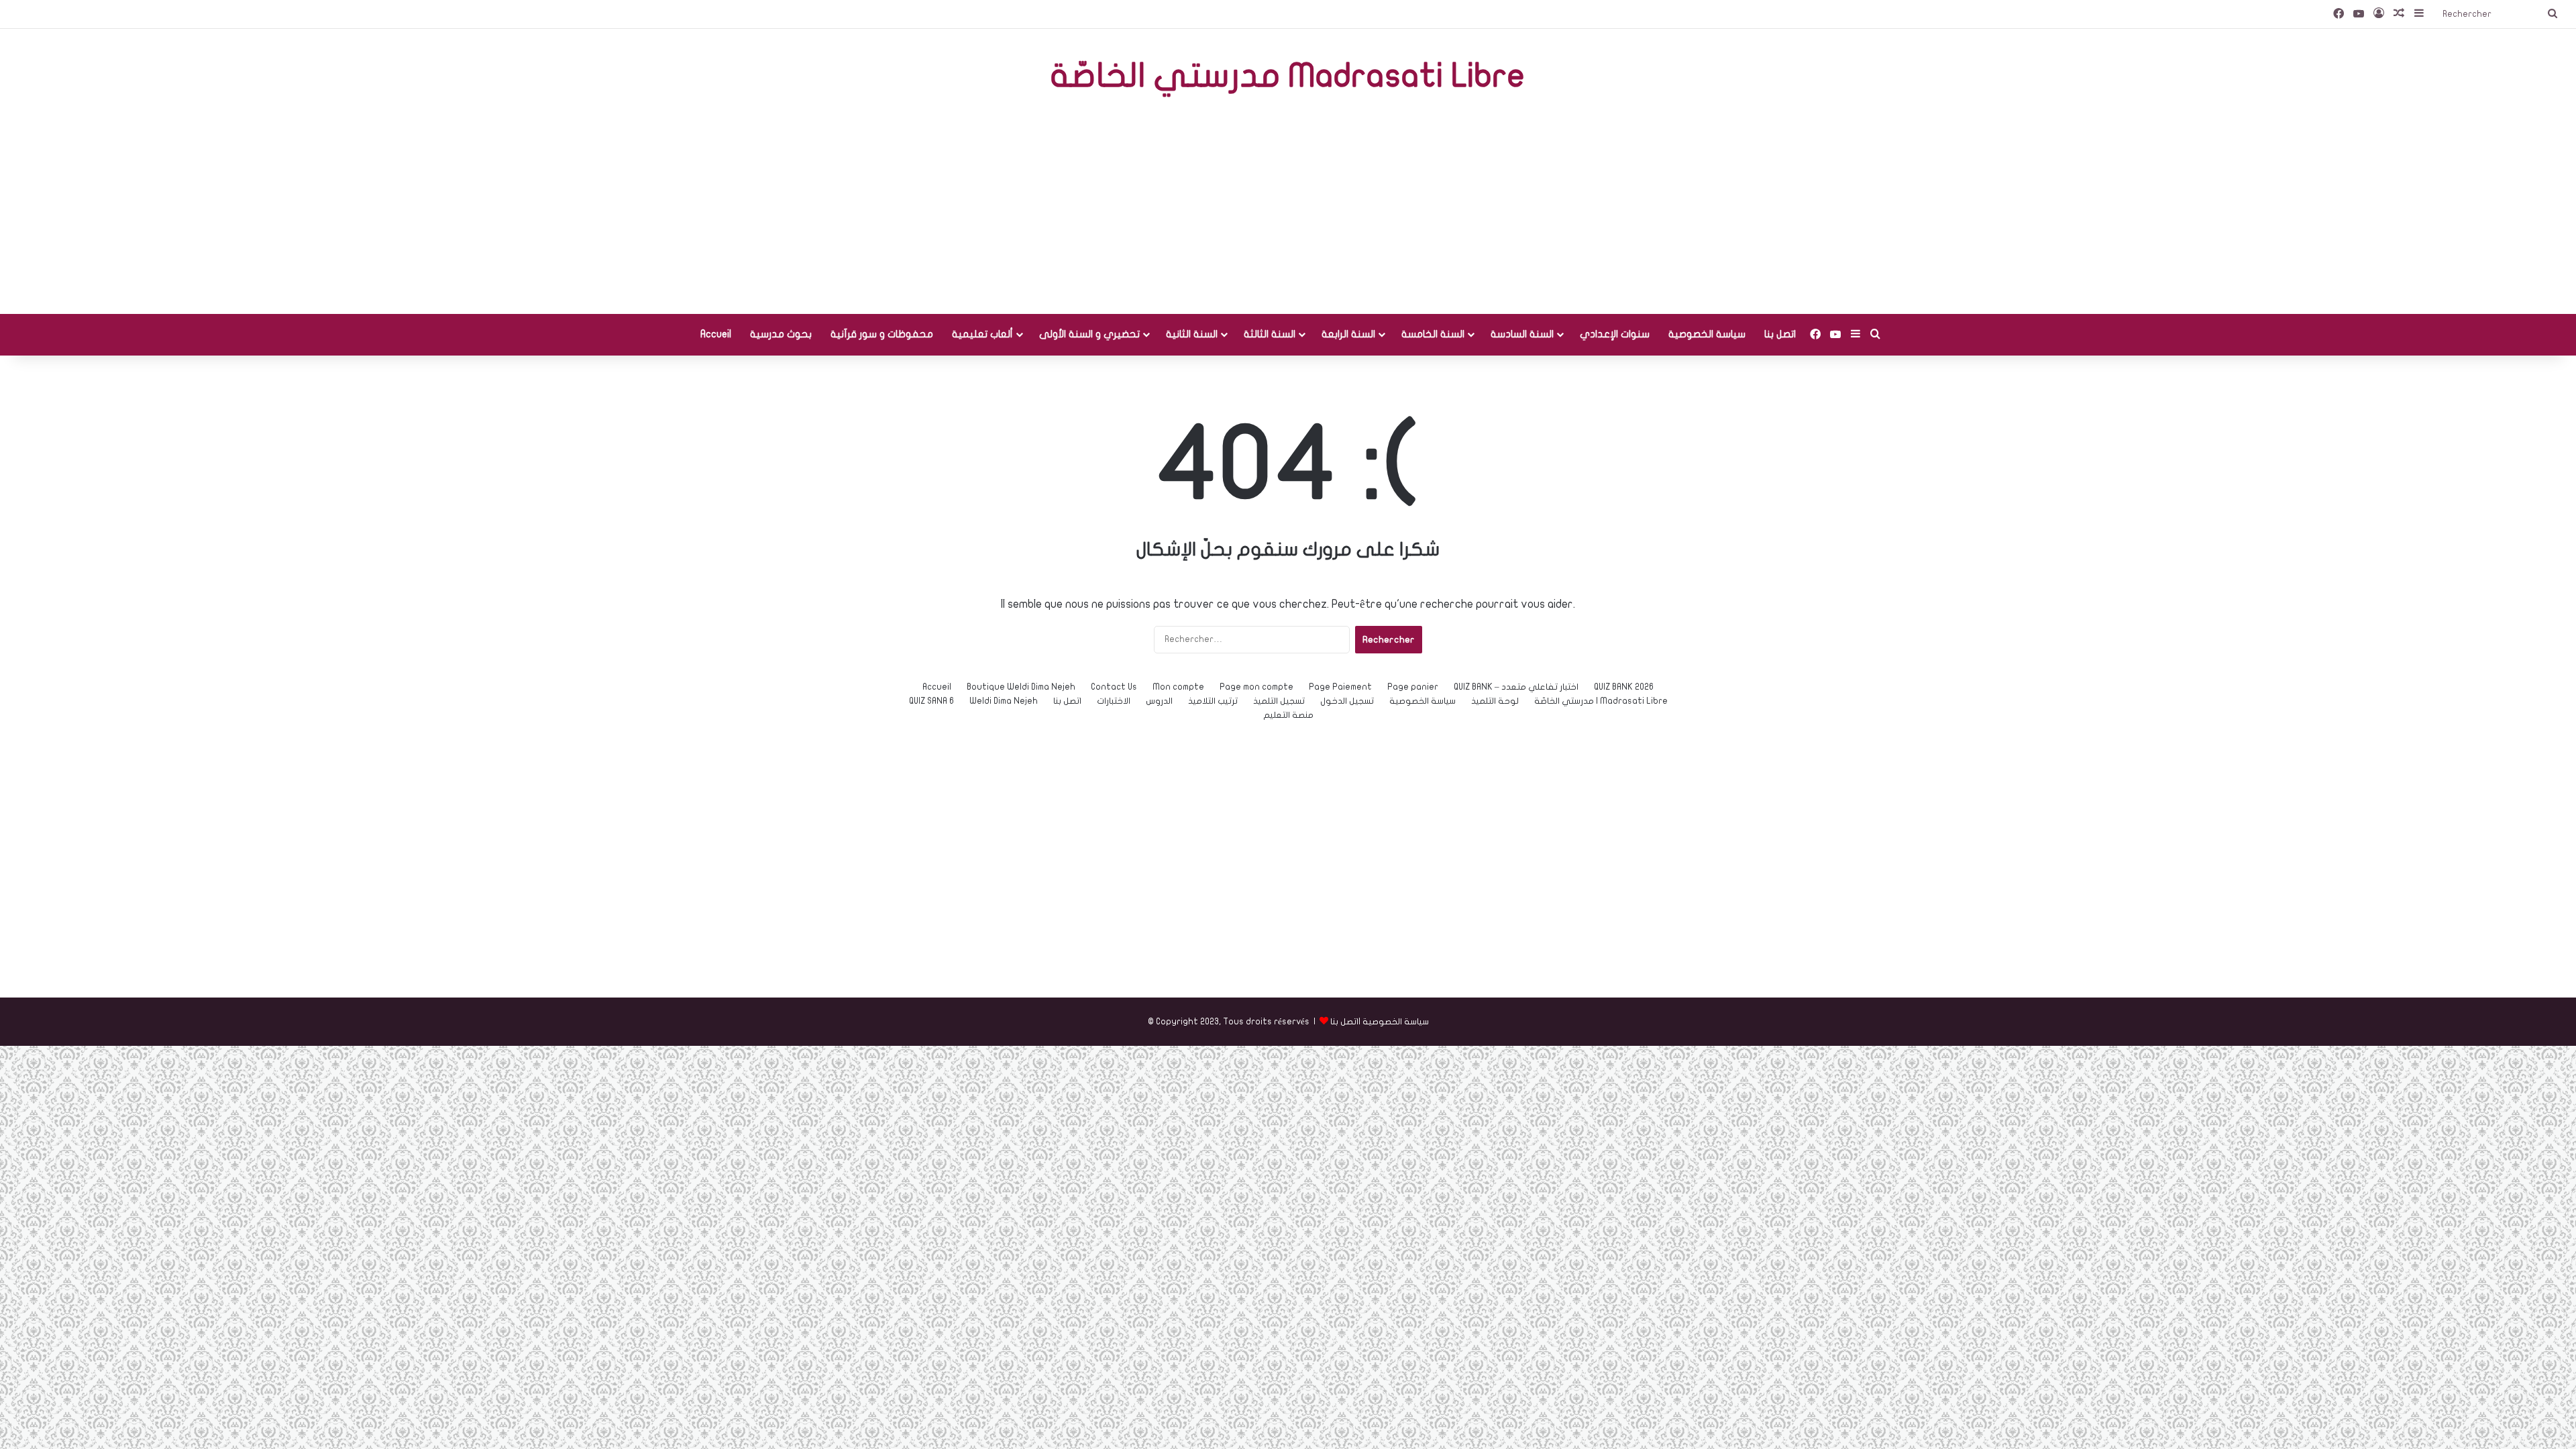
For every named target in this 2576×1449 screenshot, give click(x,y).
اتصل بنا (1780, 334)
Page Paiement (1340, 687)
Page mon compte (1256, 687)
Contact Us (1114, 687)
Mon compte (1178, 687)
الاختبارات (1114, 701)
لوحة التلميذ (1495, 701)
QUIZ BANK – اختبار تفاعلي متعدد (1516, 687)
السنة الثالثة (1270, 334)
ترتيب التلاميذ (1213, 701)
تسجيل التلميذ (1279, 701)
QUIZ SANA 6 (931, 701)
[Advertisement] (1288, 207)
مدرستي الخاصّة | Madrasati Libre (1601, 701)
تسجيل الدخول (1347, 701)
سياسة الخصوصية (1707, 334)
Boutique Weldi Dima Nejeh (1021, 687)
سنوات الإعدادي (1615, 334)
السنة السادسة (1522, 334)
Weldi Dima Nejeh (1004, 701)
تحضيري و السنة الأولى (1089, 334)
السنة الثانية (1192, 334)
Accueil (716, 334)
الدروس (1159, 701)
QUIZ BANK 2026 (1624, 687)
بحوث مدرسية (781, 334)
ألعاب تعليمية (982, 334)
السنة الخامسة (1433, 334)
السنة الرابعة (1348, 334)
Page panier (1413, 687)
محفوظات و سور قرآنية (882, 334)
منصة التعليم (1288, 715)
